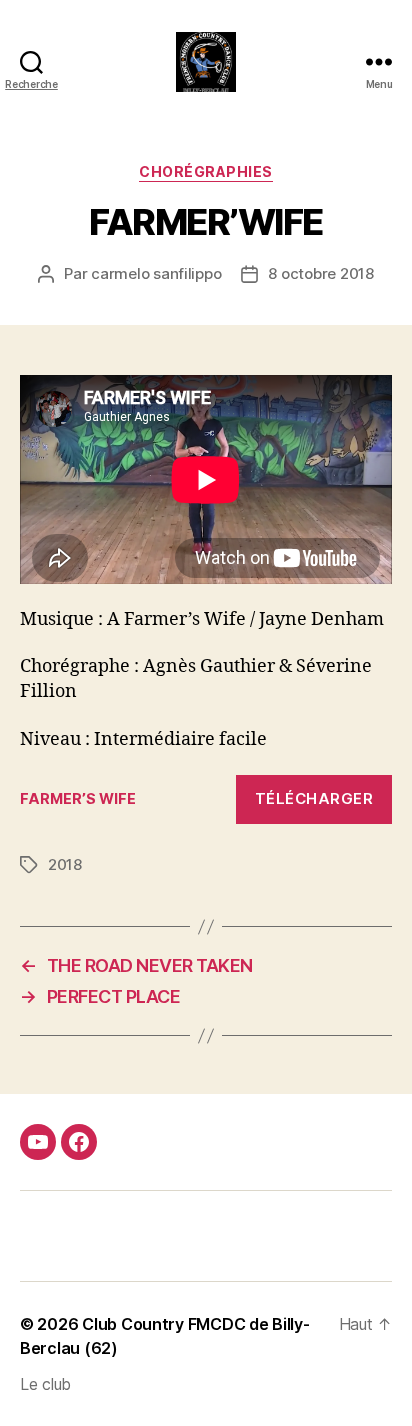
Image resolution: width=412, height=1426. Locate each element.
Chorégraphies (206, 171)
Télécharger (314, 798)
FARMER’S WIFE (78, 798)
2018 (65, 864)
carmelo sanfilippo (156, 273)
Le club (45, 1384)
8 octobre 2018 (320, 273)
